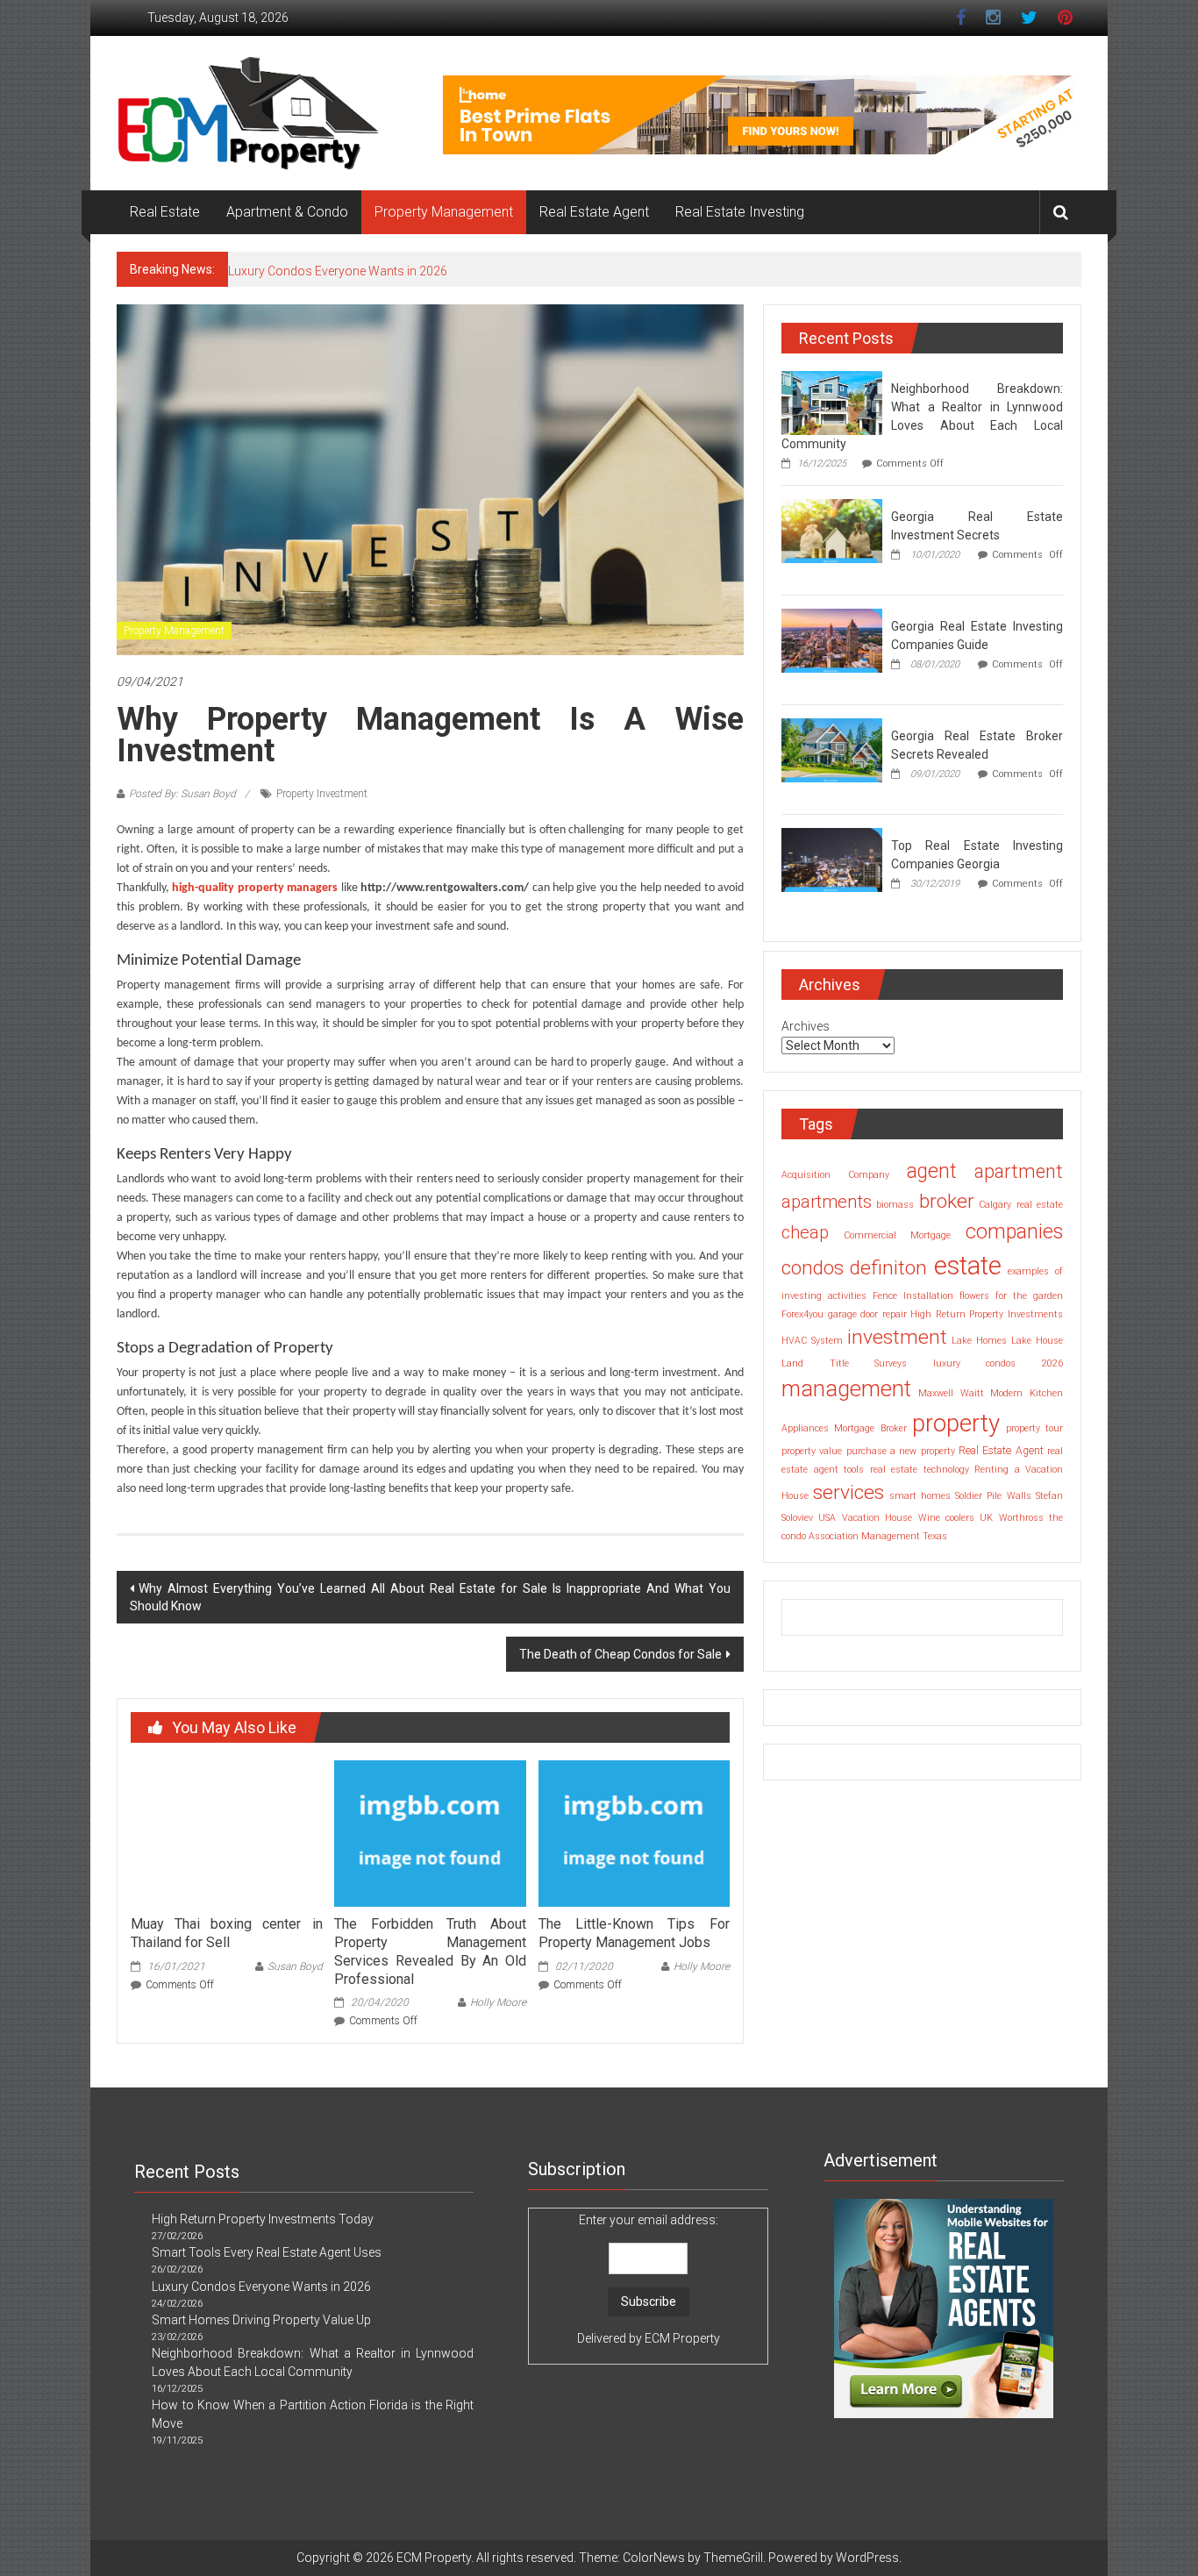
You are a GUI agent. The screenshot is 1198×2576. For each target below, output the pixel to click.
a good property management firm (260, 1450)
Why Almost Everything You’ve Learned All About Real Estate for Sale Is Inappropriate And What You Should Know (430, 1597)
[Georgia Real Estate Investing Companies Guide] (832, 639)
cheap (805, 1232)
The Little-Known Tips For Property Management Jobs (634, 1933)
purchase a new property (901, 1451)
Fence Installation (913, 1296)
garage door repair (867, 1314)
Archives (806, 1026)
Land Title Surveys (844, 1363)
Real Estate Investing (740, 212)
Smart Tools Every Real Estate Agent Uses (267, 2252)
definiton (888, 1268)
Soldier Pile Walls (993, 1496)
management (846, 1388)
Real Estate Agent (594, 212)
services (849, 1492)
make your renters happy (316, 1256)
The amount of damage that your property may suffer (251, 1063)
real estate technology (920, 1470)
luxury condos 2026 (998, 1363)
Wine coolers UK (956, 1518)
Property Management (444, 212)
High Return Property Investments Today (263, 2219)
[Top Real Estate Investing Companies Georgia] (832, 859)
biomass (895, 1205)
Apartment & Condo (287, 212)
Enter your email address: (649, 2279)
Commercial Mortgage (898, 1235)
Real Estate (165, 212)
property (956, 1423)
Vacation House (877, 1518)
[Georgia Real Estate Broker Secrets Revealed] (832, 749)
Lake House (1037, 1341)
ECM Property (682, 2338)
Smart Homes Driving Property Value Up (338, 270)
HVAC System (812, 1341)
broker (947, 1201)
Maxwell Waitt (951, 1393)
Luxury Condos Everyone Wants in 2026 (261, 2287)
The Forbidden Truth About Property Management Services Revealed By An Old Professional (430, 1951)
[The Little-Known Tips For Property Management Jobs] (634, 1832)
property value (812, 1451)
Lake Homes (979, 1341)
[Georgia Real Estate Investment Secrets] (832, 530)
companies (1014, 1232)
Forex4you (802, 1314)
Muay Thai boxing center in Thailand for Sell (226, 1933)
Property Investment (322, 794)
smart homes (920, 1496)
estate (968, 1266)
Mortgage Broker (870, 1428)
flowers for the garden (1011, 1296)
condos (813, 1268)
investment (897, 1337)
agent (932, 1171)
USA (827, 1518)
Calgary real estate (1021, 1205)
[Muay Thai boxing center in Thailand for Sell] (226, 1832)
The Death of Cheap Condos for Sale (620, 1654)
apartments (827, 1202)
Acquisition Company (835, 1175)
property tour (1034, 1428)
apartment (1019, 1171)
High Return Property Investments (987, 1314)
